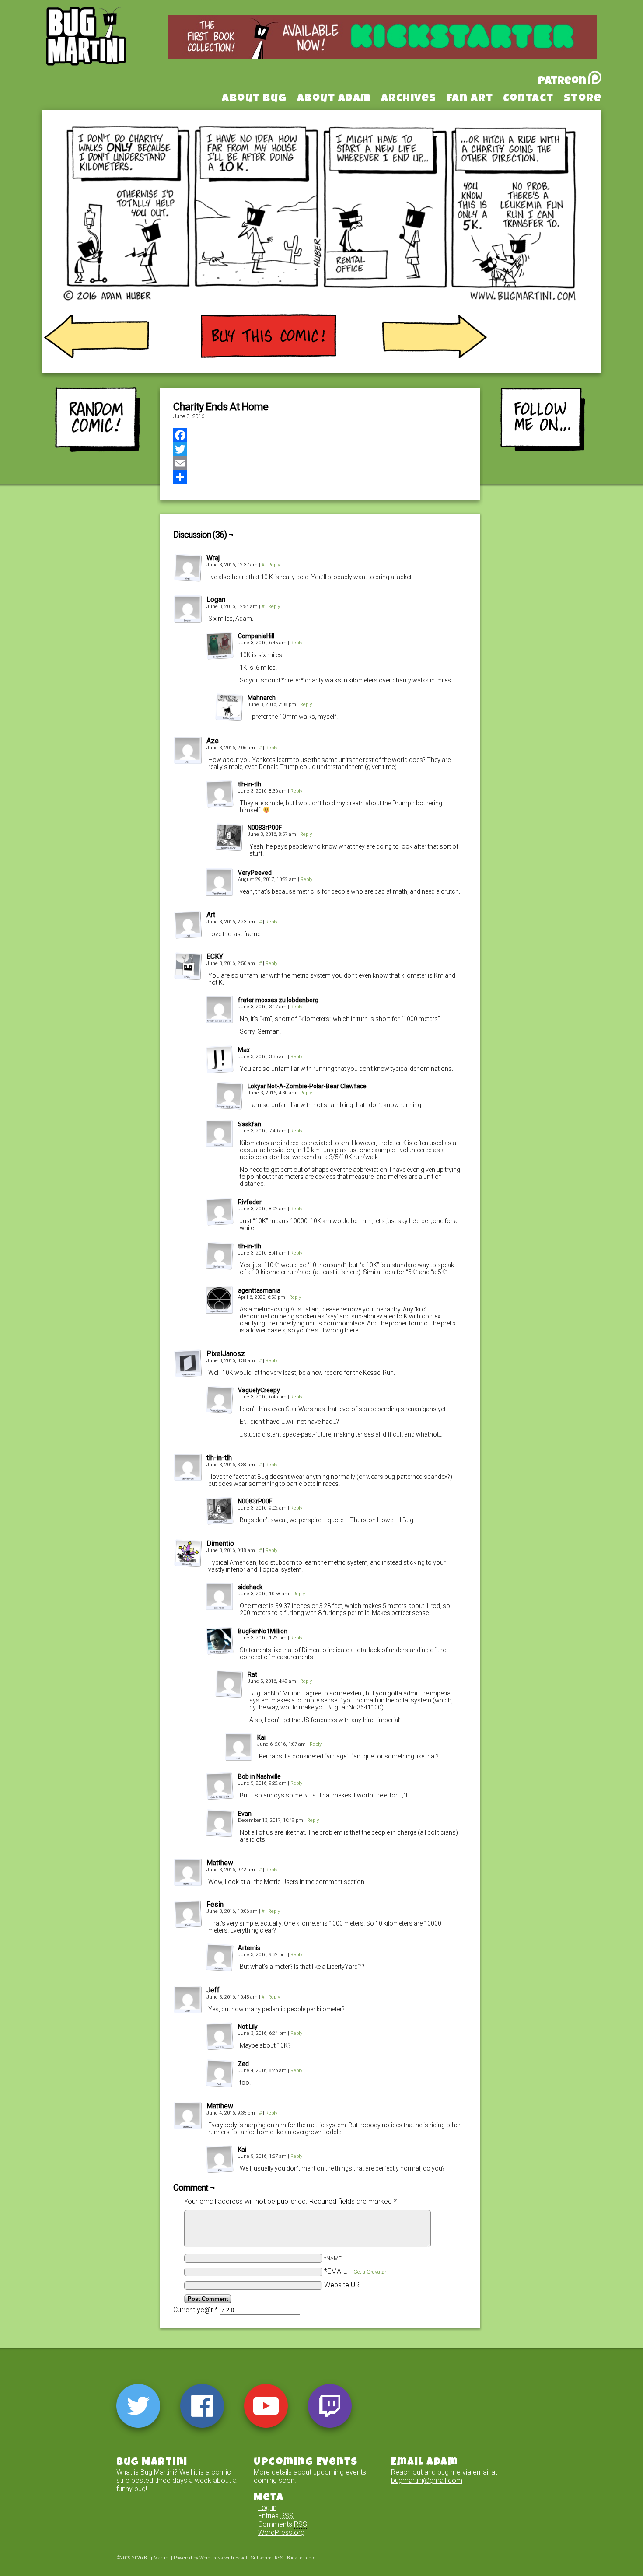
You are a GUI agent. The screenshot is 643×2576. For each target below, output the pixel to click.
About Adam (334, 99)
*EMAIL (355, 2271)
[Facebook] (320, 435)
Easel (241, 2558)
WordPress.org (281, 2532)
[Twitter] (320, 449)
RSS (279, 2558)
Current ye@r (196, 2310)
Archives (409, 99)
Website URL (344, 2285)
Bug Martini (108, 49)
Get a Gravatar (370, 2272)
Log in (267, 2508)
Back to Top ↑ (301, 2558)
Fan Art (470, 99)
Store (583, 99)
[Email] (320, 463)
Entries (276, 2516)
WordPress (211, 2558)
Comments (283, 2524)
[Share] (320, 477)
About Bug (254, 99)
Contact (528, 99)
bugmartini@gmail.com (427, 2480)
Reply (274, 565)
